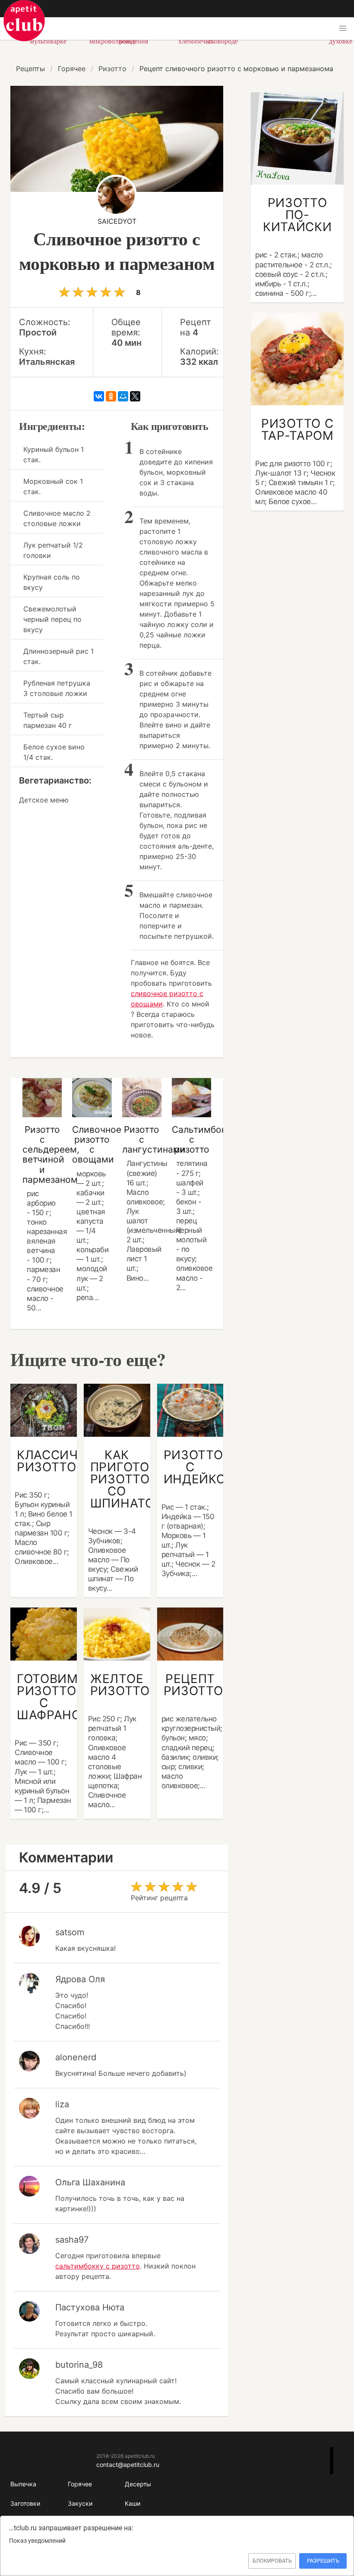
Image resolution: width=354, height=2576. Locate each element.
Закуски (80, 2503)
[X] (135, 396)
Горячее (80, 2484)
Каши (133, 2503)
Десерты (138, 2484)
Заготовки (25, 2503)
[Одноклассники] (111, 396)
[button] (343, 28)
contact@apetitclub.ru (128, 2465)
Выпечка (23, 2484)
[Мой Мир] (123, 396)
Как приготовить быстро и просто (24, 21)
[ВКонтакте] (99, 396)
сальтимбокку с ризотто (98, 2266)
